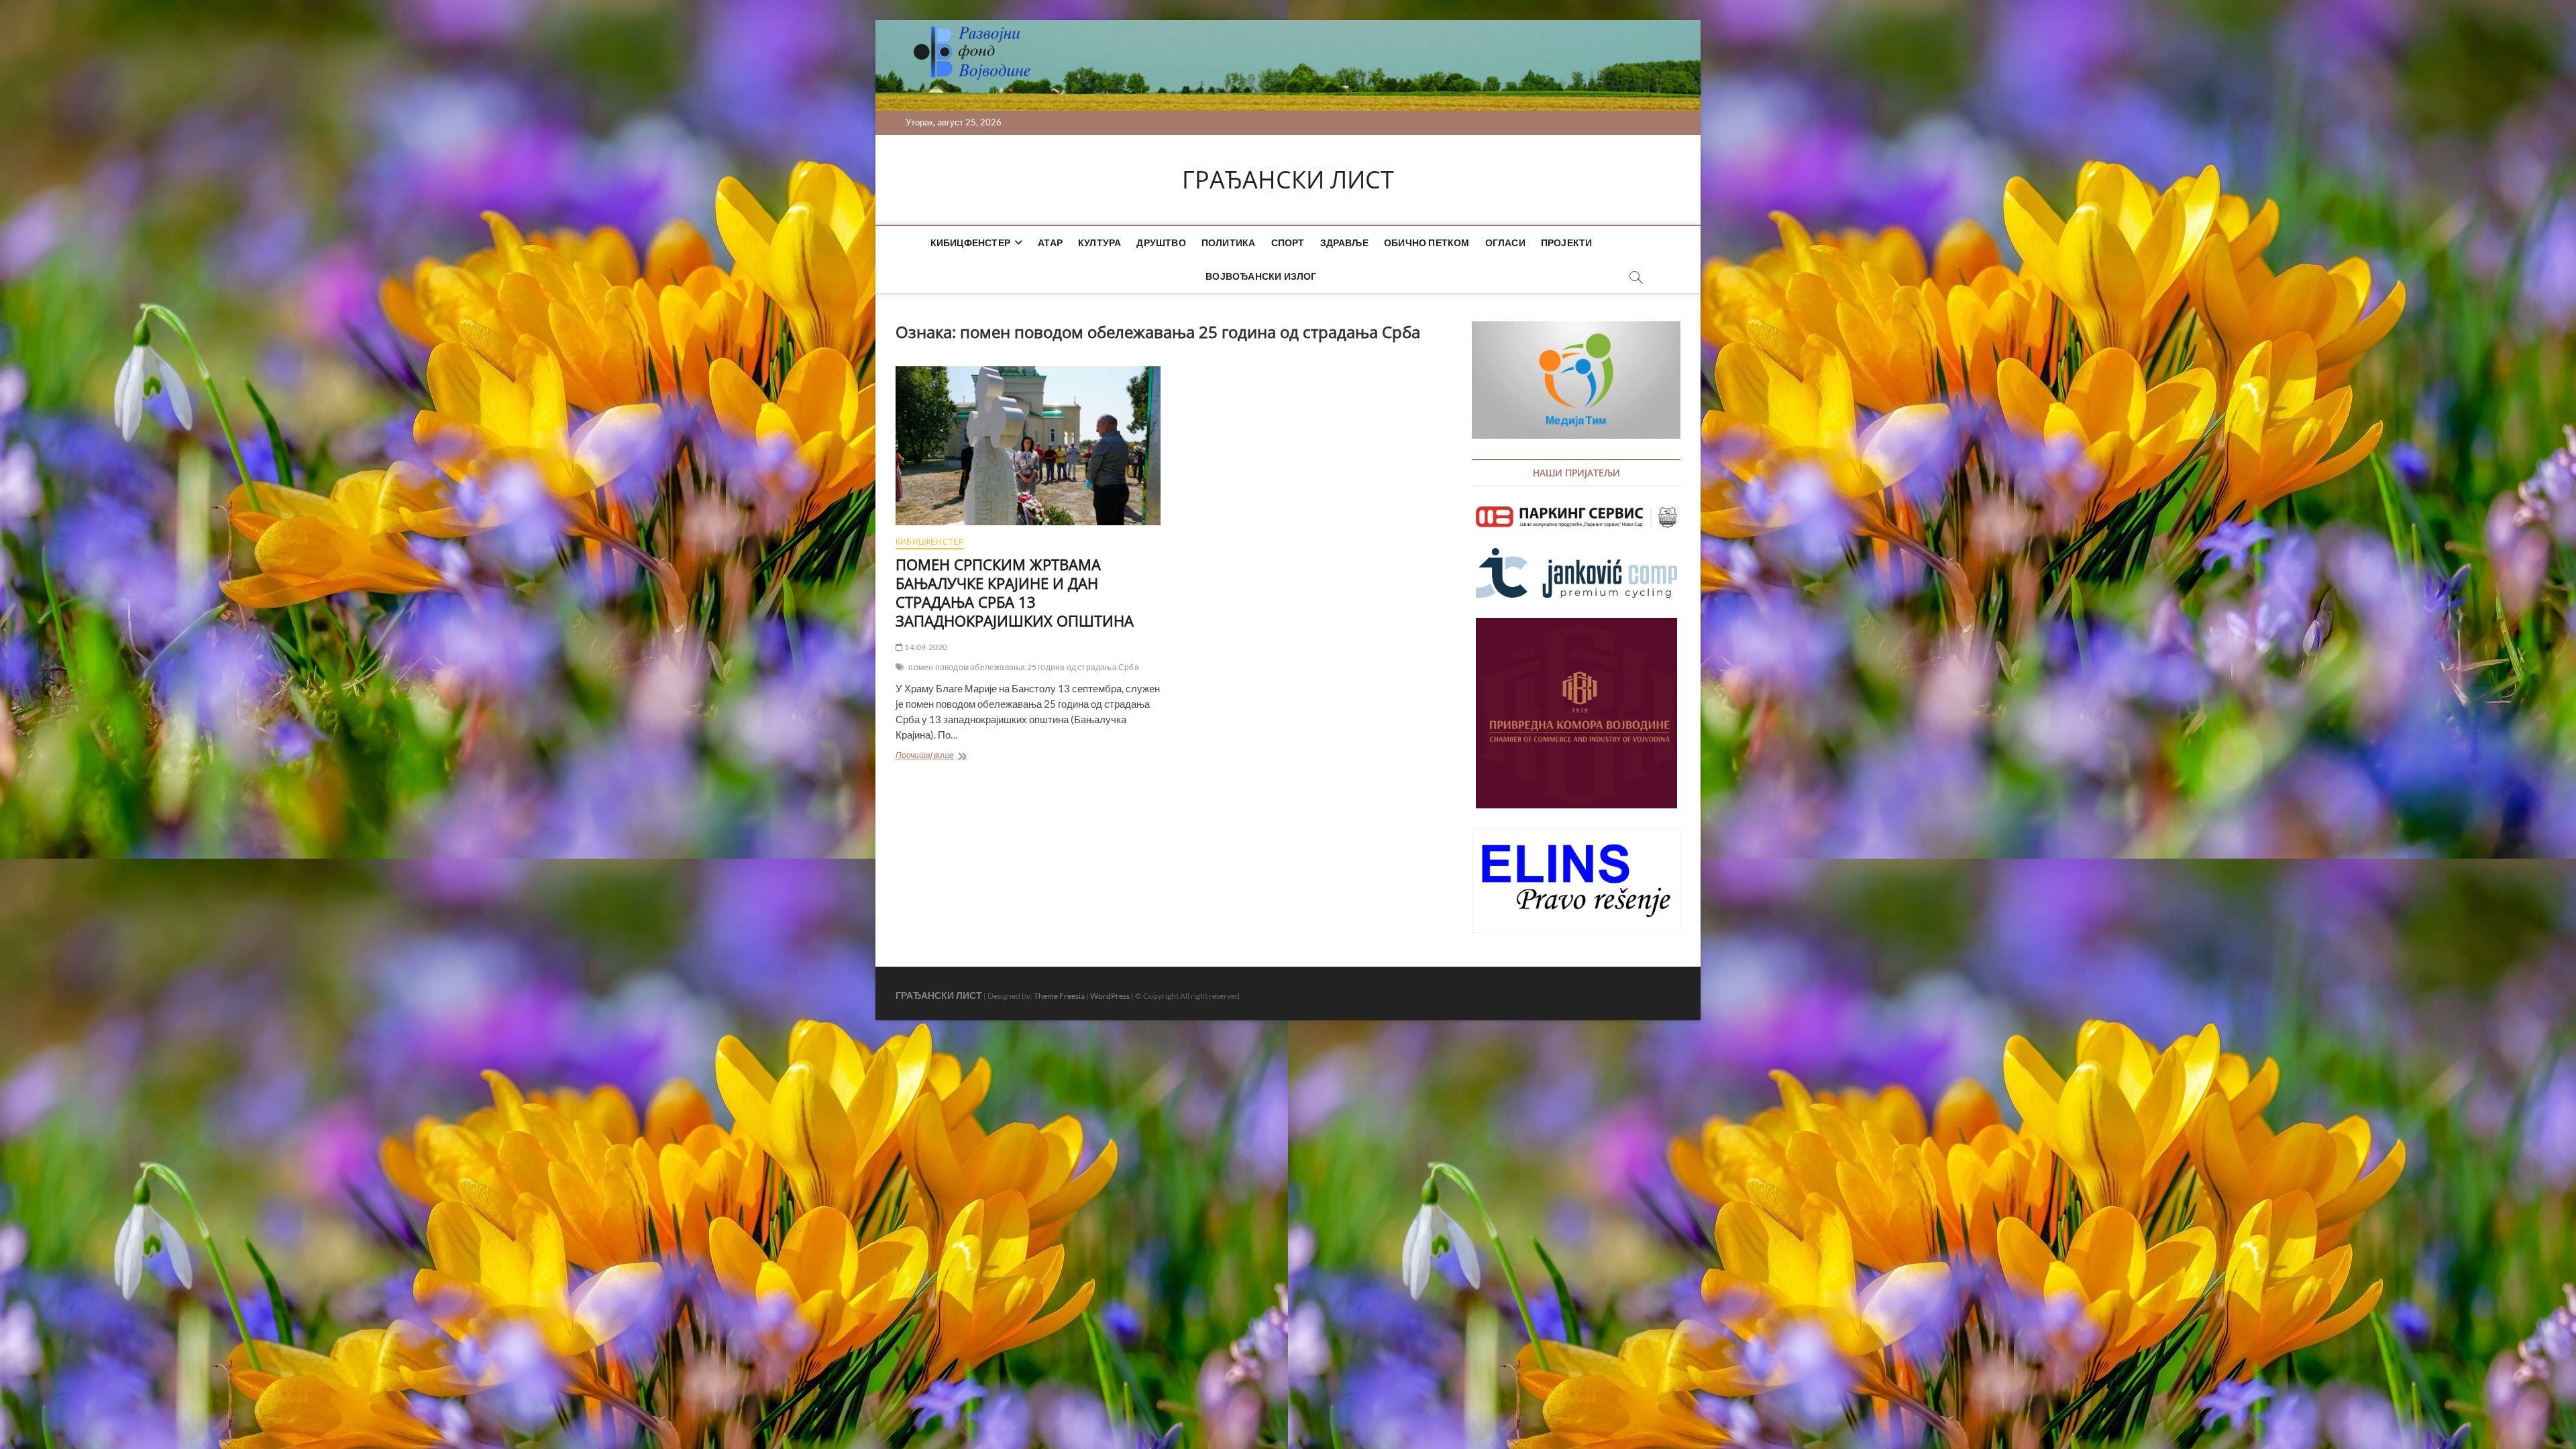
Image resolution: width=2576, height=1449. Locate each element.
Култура (1099, 243)
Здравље (1344, 243)
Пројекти (1567, 243)
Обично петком (1427, 243)
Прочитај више (968, 756)
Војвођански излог (1261, 276)
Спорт (1288, 243)
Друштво (1161, 243)
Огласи (1505, 243)
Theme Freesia (1059, 996)
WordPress (1110, 996)
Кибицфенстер (970, 243)
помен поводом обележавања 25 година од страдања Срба (1023, 667)
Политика (1229, 243)
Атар (1050, 243)
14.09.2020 (925, 647)
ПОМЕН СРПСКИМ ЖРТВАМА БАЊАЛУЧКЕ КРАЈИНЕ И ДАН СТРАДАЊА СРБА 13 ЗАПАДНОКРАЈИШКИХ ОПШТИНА (1015, 592)
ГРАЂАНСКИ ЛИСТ (1288, 180)
